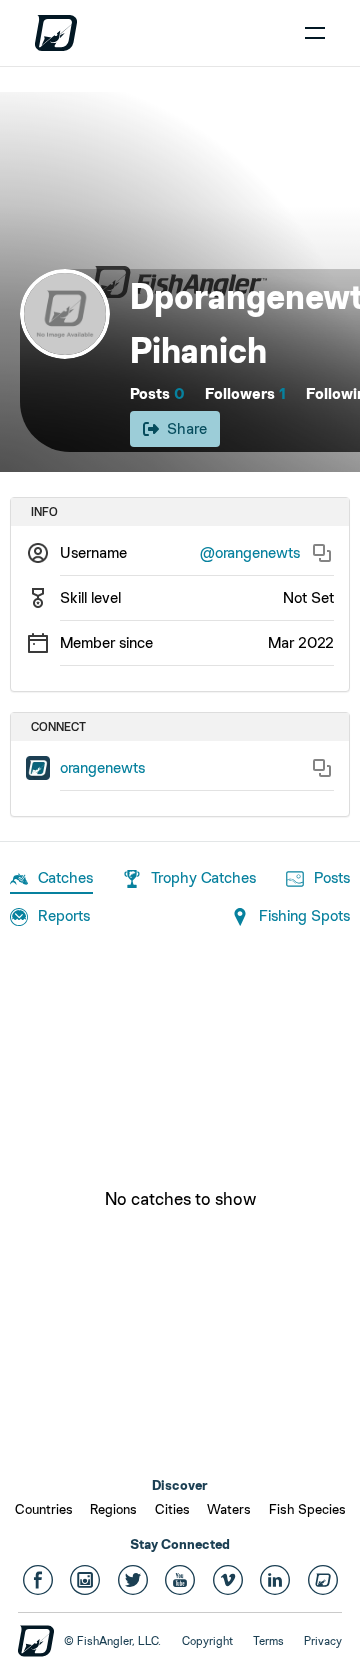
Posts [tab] (332, 877)
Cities (172, 1509)
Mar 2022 (301, 642)
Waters (229, 1509)
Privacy (323, 1641)
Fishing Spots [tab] (304, 915)
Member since (106, 642)
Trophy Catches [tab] (203, 877)
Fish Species (307, 1509)
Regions (113, 1509)
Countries (44, 1509)
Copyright (207, 1641)
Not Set (308, 597)
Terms (268, 1641)
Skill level (90, 597)
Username (93, 552)
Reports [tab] (64, 915)
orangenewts (102, 767)
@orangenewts (250, 552)
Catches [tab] (65, 877)
